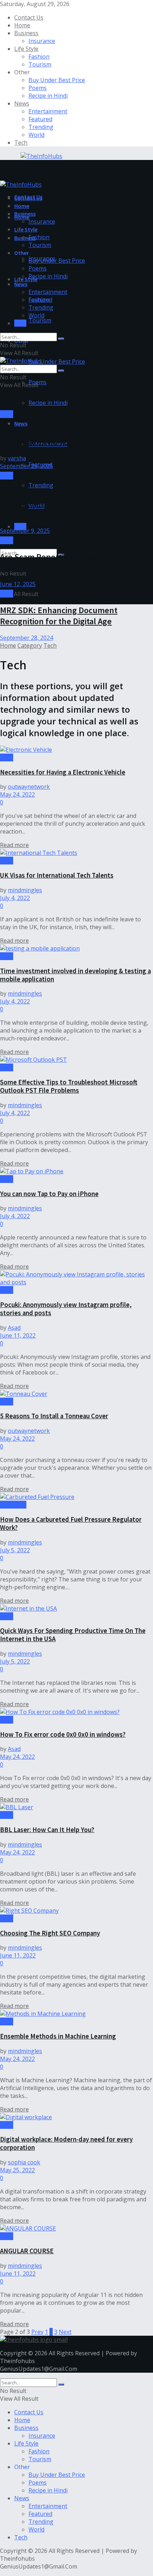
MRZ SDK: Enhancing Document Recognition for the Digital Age (59, 616)
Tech (21, 143)
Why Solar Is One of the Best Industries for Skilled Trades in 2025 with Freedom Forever (73, 503)
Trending (41, 127)
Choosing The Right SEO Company (50, 1933)
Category (30, 646)
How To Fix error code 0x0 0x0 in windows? (63, 1734)
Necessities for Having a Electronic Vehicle (63, 772)
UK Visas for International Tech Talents (57, 875)
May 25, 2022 (17, 2170)
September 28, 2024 (27, 638)
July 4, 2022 (15, 898)
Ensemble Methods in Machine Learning (58, 2036)
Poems (38, 88)
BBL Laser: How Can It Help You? (47, 1830)
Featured (40, 119)
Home (22, 25)
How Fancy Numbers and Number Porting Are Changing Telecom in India (70, 436)
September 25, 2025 (27, 466)
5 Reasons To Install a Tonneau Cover (54, 1416)
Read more (14, 845)
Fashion (39, 57)
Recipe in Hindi (48, 96)
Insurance (42, 41)
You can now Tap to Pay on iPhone (49, 1194)
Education (13, 1505)
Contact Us (29, 17)
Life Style (26, 49)
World (36, 135)
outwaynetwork (29, 787)
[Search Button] (61, 339)
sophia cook (24, 2162)
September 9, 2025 (25, 531)
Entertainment (48, 111)
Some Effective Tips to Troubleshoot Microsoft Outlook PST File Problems (69, 1086)
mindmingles (25, 890)
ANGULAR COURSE (27, 2251)
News (22, 103)
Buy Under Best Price (57, 80)
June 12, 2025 (18, 584)
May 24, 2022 (17, 794)
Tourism (40, 64)
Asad (14, 1328)
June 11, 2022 (18, 1335)
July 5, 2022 (15, 1550)
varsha (17, 458)
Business (26, 33)
